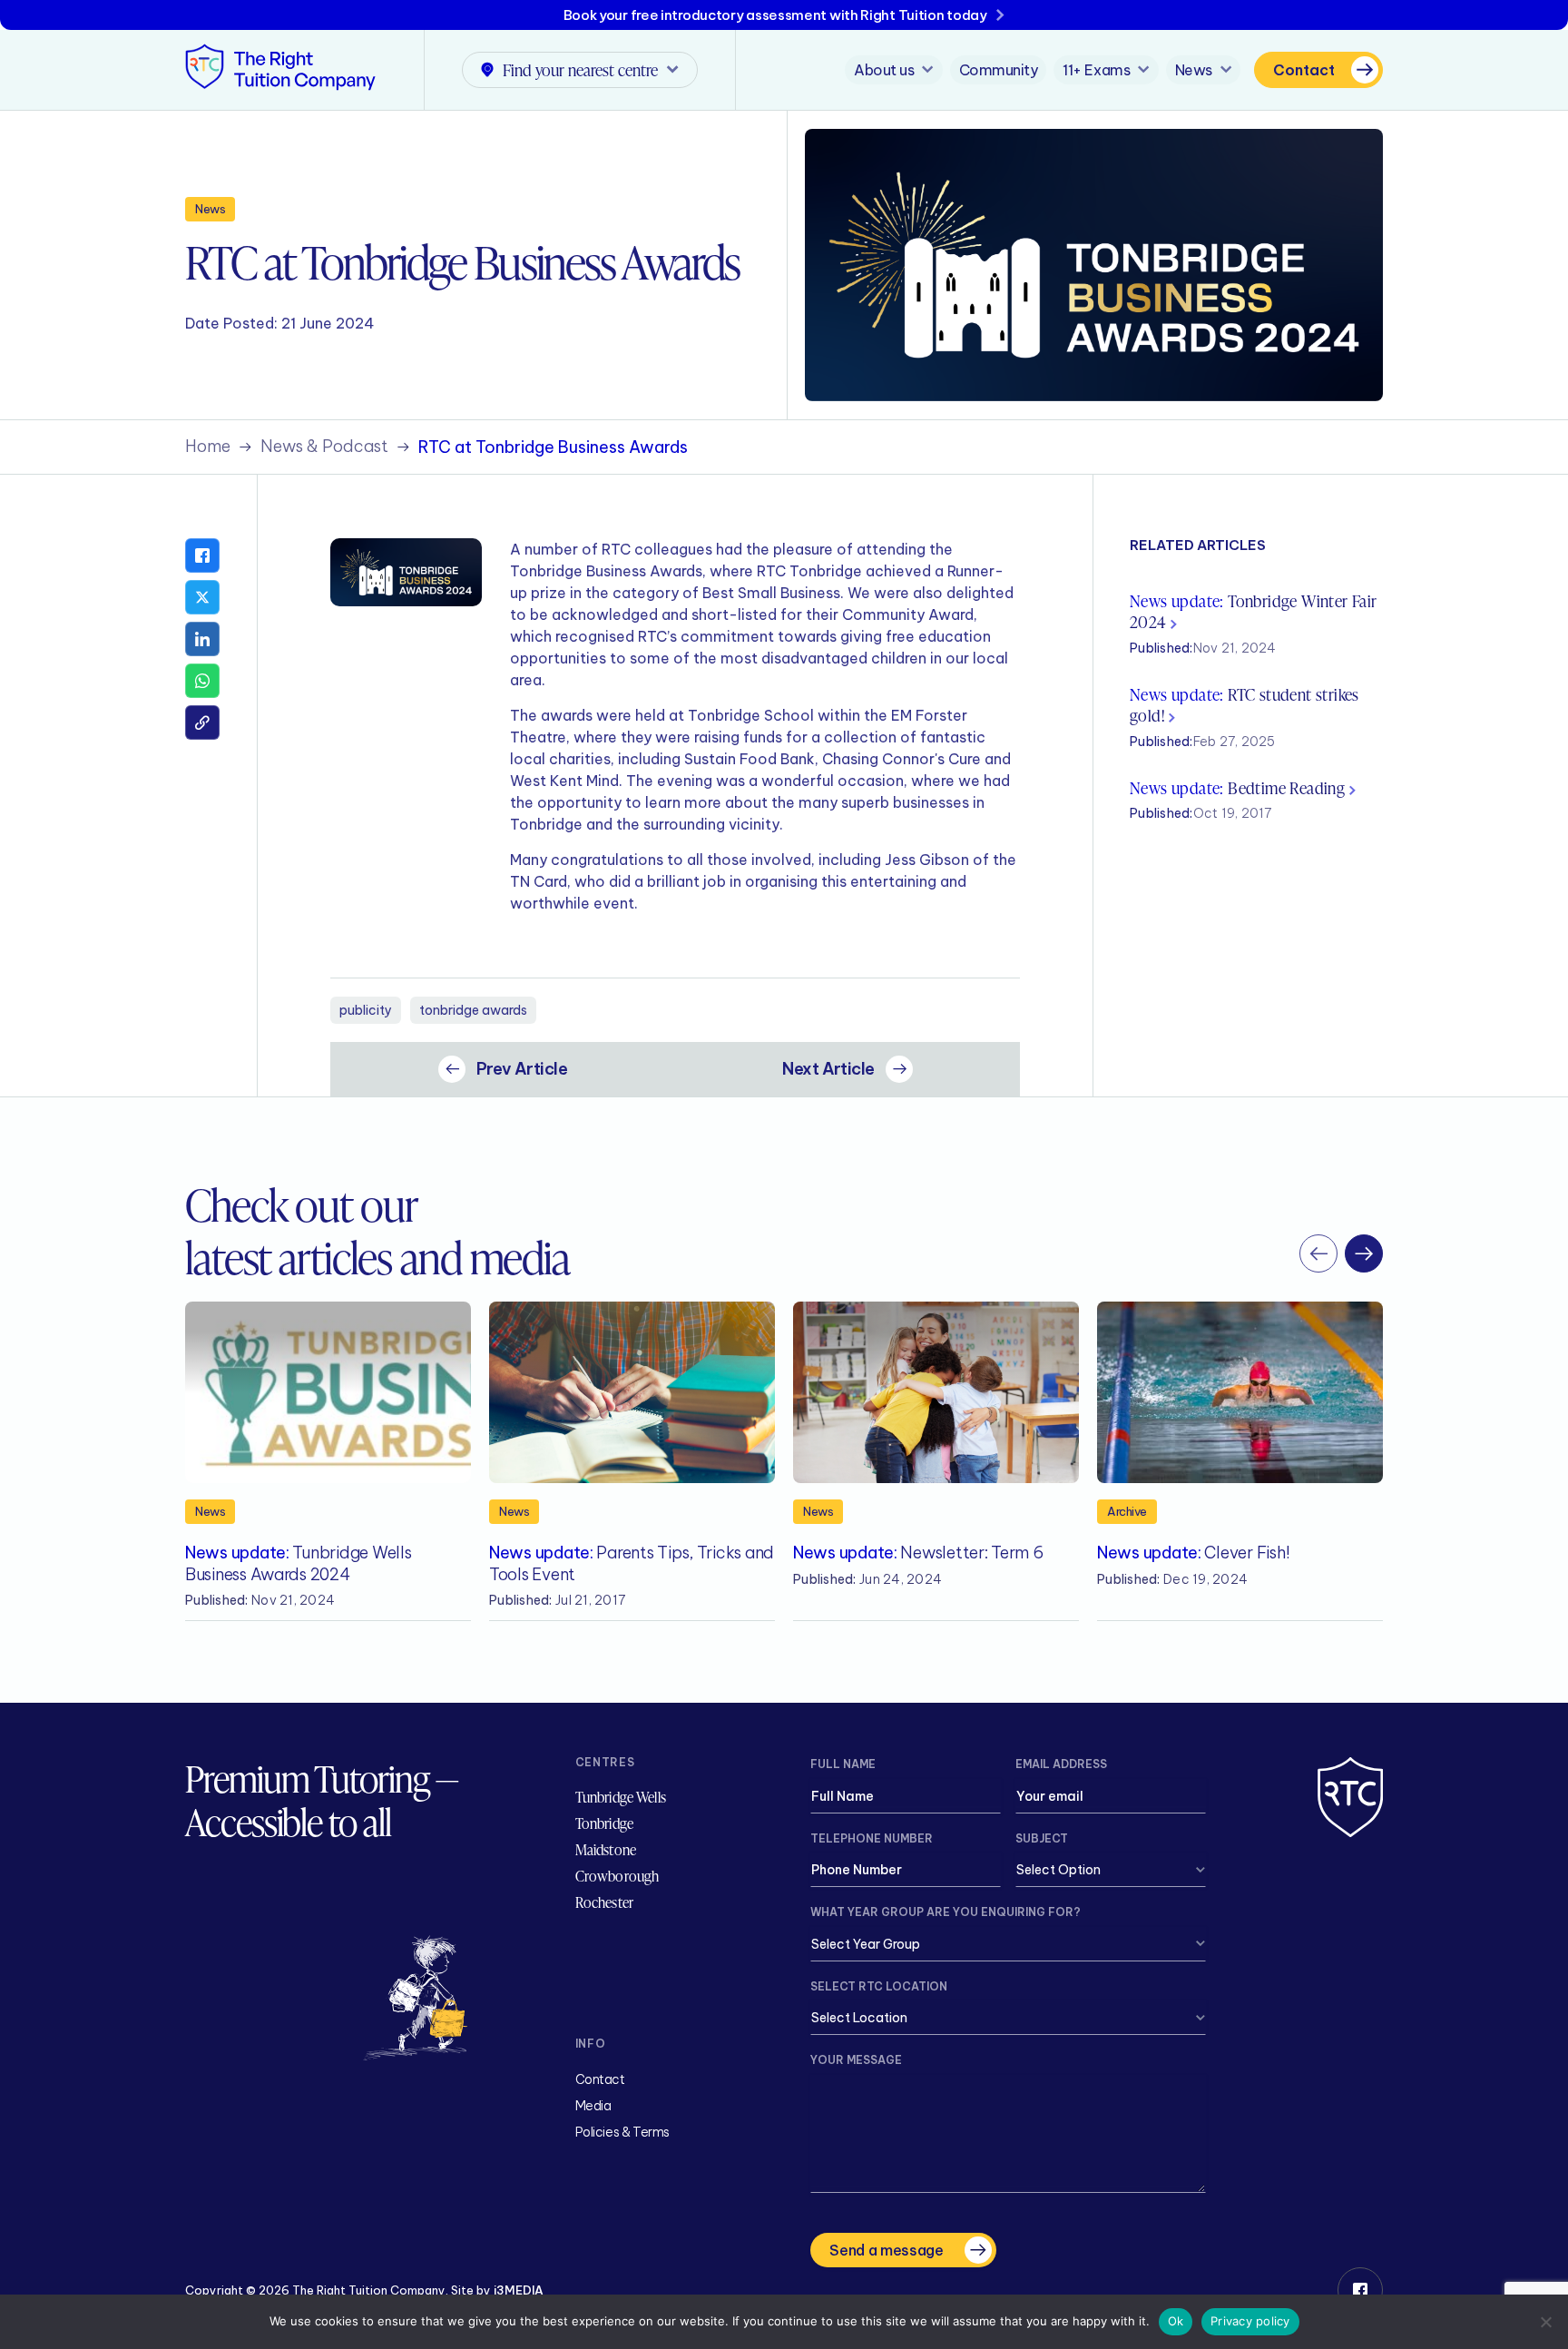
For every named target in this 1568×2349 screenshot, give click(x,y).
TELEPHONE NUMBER (872, 1838)
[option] (328, 1461)
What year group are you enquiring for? (946, 1912)
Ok (1176, 2321)
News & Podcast (324, 447)
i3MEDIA (519, 2290)
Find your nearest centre (580, 69)
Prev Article (522, 1069)
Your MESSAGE (856, 2060)
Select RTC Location (879, 1986)
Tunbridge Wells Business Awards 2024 (298, 1563)
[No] (1545, 2322)
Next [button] (1364, 1253)
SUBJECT (1042, 1838)
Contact (1304, 70)
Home (208, 447)
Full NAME (843, 1764)
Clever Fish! (1193, 1553)
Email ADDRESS (1061, 1764)
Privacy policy (1250, 2321)
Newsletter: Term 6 (918, 1553)
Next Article (828, 1069)
